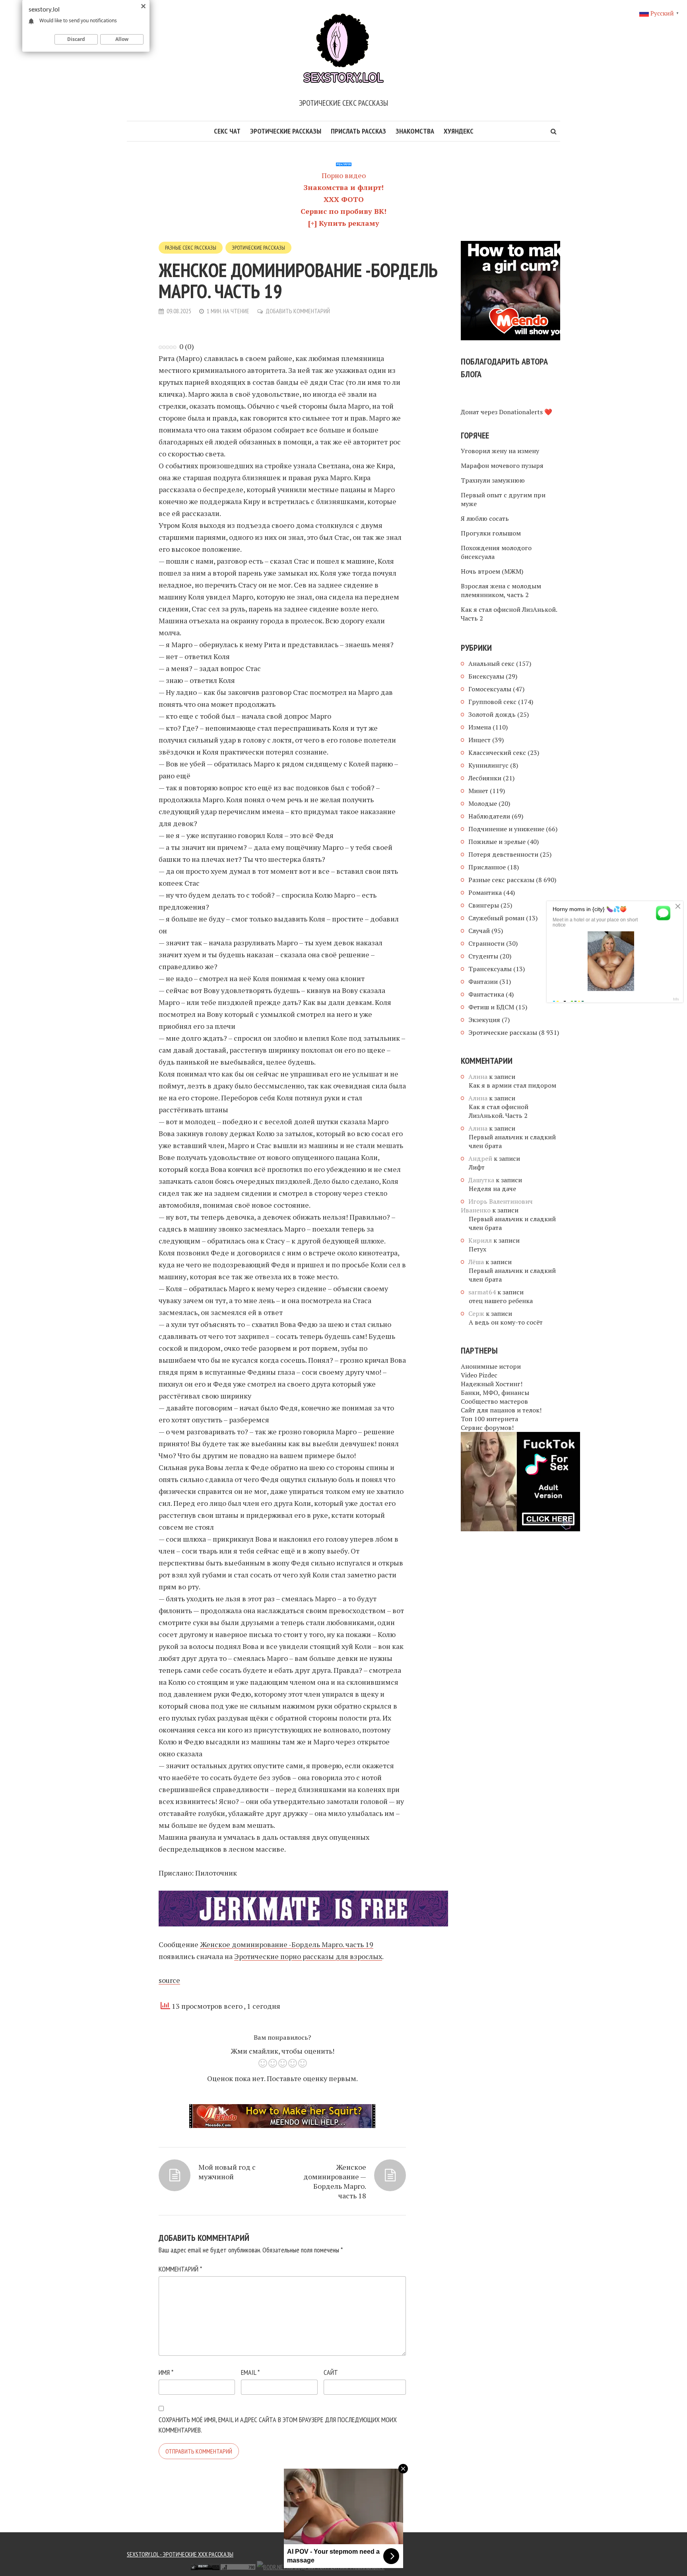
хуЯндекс (459, 131)
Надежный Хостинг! (492, 1384)
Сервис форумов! (487, 1428)
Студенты (483, 956)
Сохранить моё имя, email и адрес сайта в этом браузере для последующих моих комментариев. (278, 2425)
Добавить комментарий (298, 311)
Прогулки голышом (491, 533)
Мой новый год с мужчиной (227, 2172)
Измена (480, 727)
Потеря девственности (503, 854)
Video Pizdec (479, 1375)
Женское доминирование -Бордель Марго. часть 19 (287, 1944)
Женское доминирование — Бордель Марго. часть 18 (335, 2181)
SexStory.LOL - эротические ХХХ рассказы (180, 2554)
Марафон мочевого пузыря (502, 466)
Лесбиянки (485, 778)
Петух (477, 1249)
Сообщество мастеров (494, 1401)
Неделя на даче (492, 1189)
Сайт (331, 2372)
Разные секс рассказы (191, 248)
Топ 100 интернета (489, 1419)
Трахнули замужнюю (493, 480)
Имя (166, 2372)
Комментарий (180, 2269)
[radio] (263, 2065)
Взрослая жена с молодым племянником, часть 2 (501, 590)
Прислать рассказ (358, 131)
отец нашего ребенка (501, 1301)
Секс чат (227, 131)
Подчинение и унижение (506, 829)
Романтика (485, 892)
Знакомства (415, 131)
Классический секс (497, 753)
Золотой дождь (492, 714)
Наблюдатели (489, 816)
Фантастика (486, 994)
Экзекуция (484, 1020)
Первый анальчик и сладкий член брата (512, 1141)
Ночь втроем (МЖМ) (492, 571)
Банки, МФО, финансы (495, 1393)
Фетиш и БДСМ (491, 1007)
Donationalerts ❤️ (526, 412)
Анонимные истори (491, 1366)
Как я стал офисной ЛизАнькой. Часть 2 (509, 614)
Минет (478, 791)
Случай (479, 931)
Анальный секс (491, 663)
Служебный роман (496, 918)
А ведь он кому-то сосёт (506, 1322)
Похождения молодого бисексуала (496, 552)
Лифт (477, 1167)
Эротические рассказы (286, 131)
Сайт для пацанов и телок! (501, 1410)
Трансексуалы (490, 969)
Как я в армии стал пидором (512, 1085)
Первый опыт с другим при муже (503, 499)
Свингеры (484, 905)
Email (250, 2372)
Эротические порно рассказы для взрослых (308, 1956)
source (169, 1980)
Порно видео (344, 175)
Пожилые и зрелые (497, 842)
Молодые (483, 803)
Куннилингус (488, 765)
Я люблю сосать (485, 518)
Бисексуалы (486, 676)
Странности (486, 943)
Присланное (487, 867)
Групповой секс (492, 702)
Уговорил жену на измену (500, 451)
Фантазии (483, 982)
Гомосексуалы (490, 689)
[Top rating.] (133, 2566)
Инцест (479, 740)
